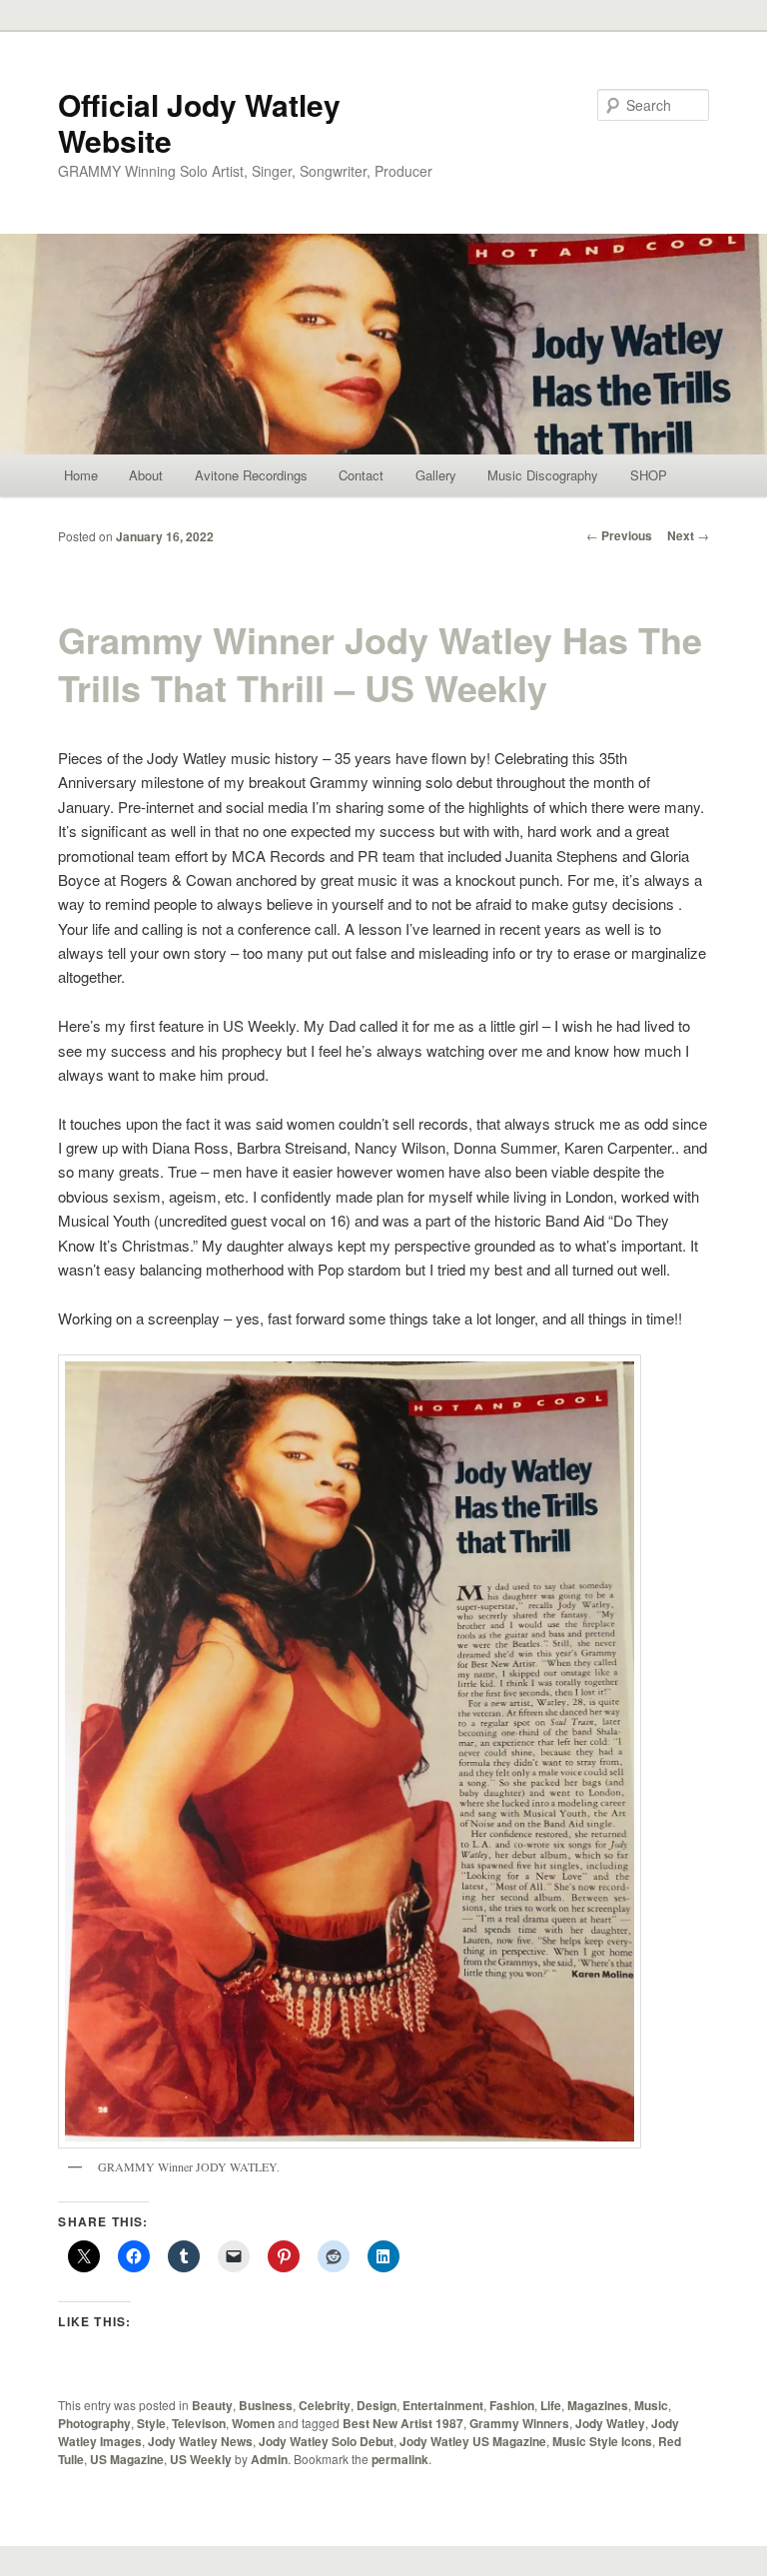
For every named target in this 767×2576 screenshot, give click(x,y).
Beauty (212, 2405)
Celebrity (325, 2405)
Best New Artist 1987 (403, 2423)
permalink (400, 2459)
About (146, 475)
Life (551, 2405)
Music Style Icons (602, 2441)
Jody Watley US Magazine (473, 2441)
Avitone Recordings (251, 475)
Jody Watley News (200, 2441)
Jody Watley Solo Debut (326, 2441)
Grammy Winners (519, 2423)
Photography (94, 2423)
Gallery (436, 475)
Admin (269, 2459)
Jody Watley (610, 2423)
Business (266, 2405)
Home (81, 475)
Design (377, 2405)
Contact (361, 475)
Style (151, 2423)
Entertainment (443, 2405)
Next (688, 535)
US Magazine (127, 2459)
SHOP (649, 475)
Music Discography (543, 475)
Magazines (598, 2405)
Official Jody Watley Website (199, 122)
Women (253, 2423)
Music (651, 2405)
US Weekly (201, 2459)
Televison (199, 2423)
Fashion (512, 2405)
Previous (619, 535)
